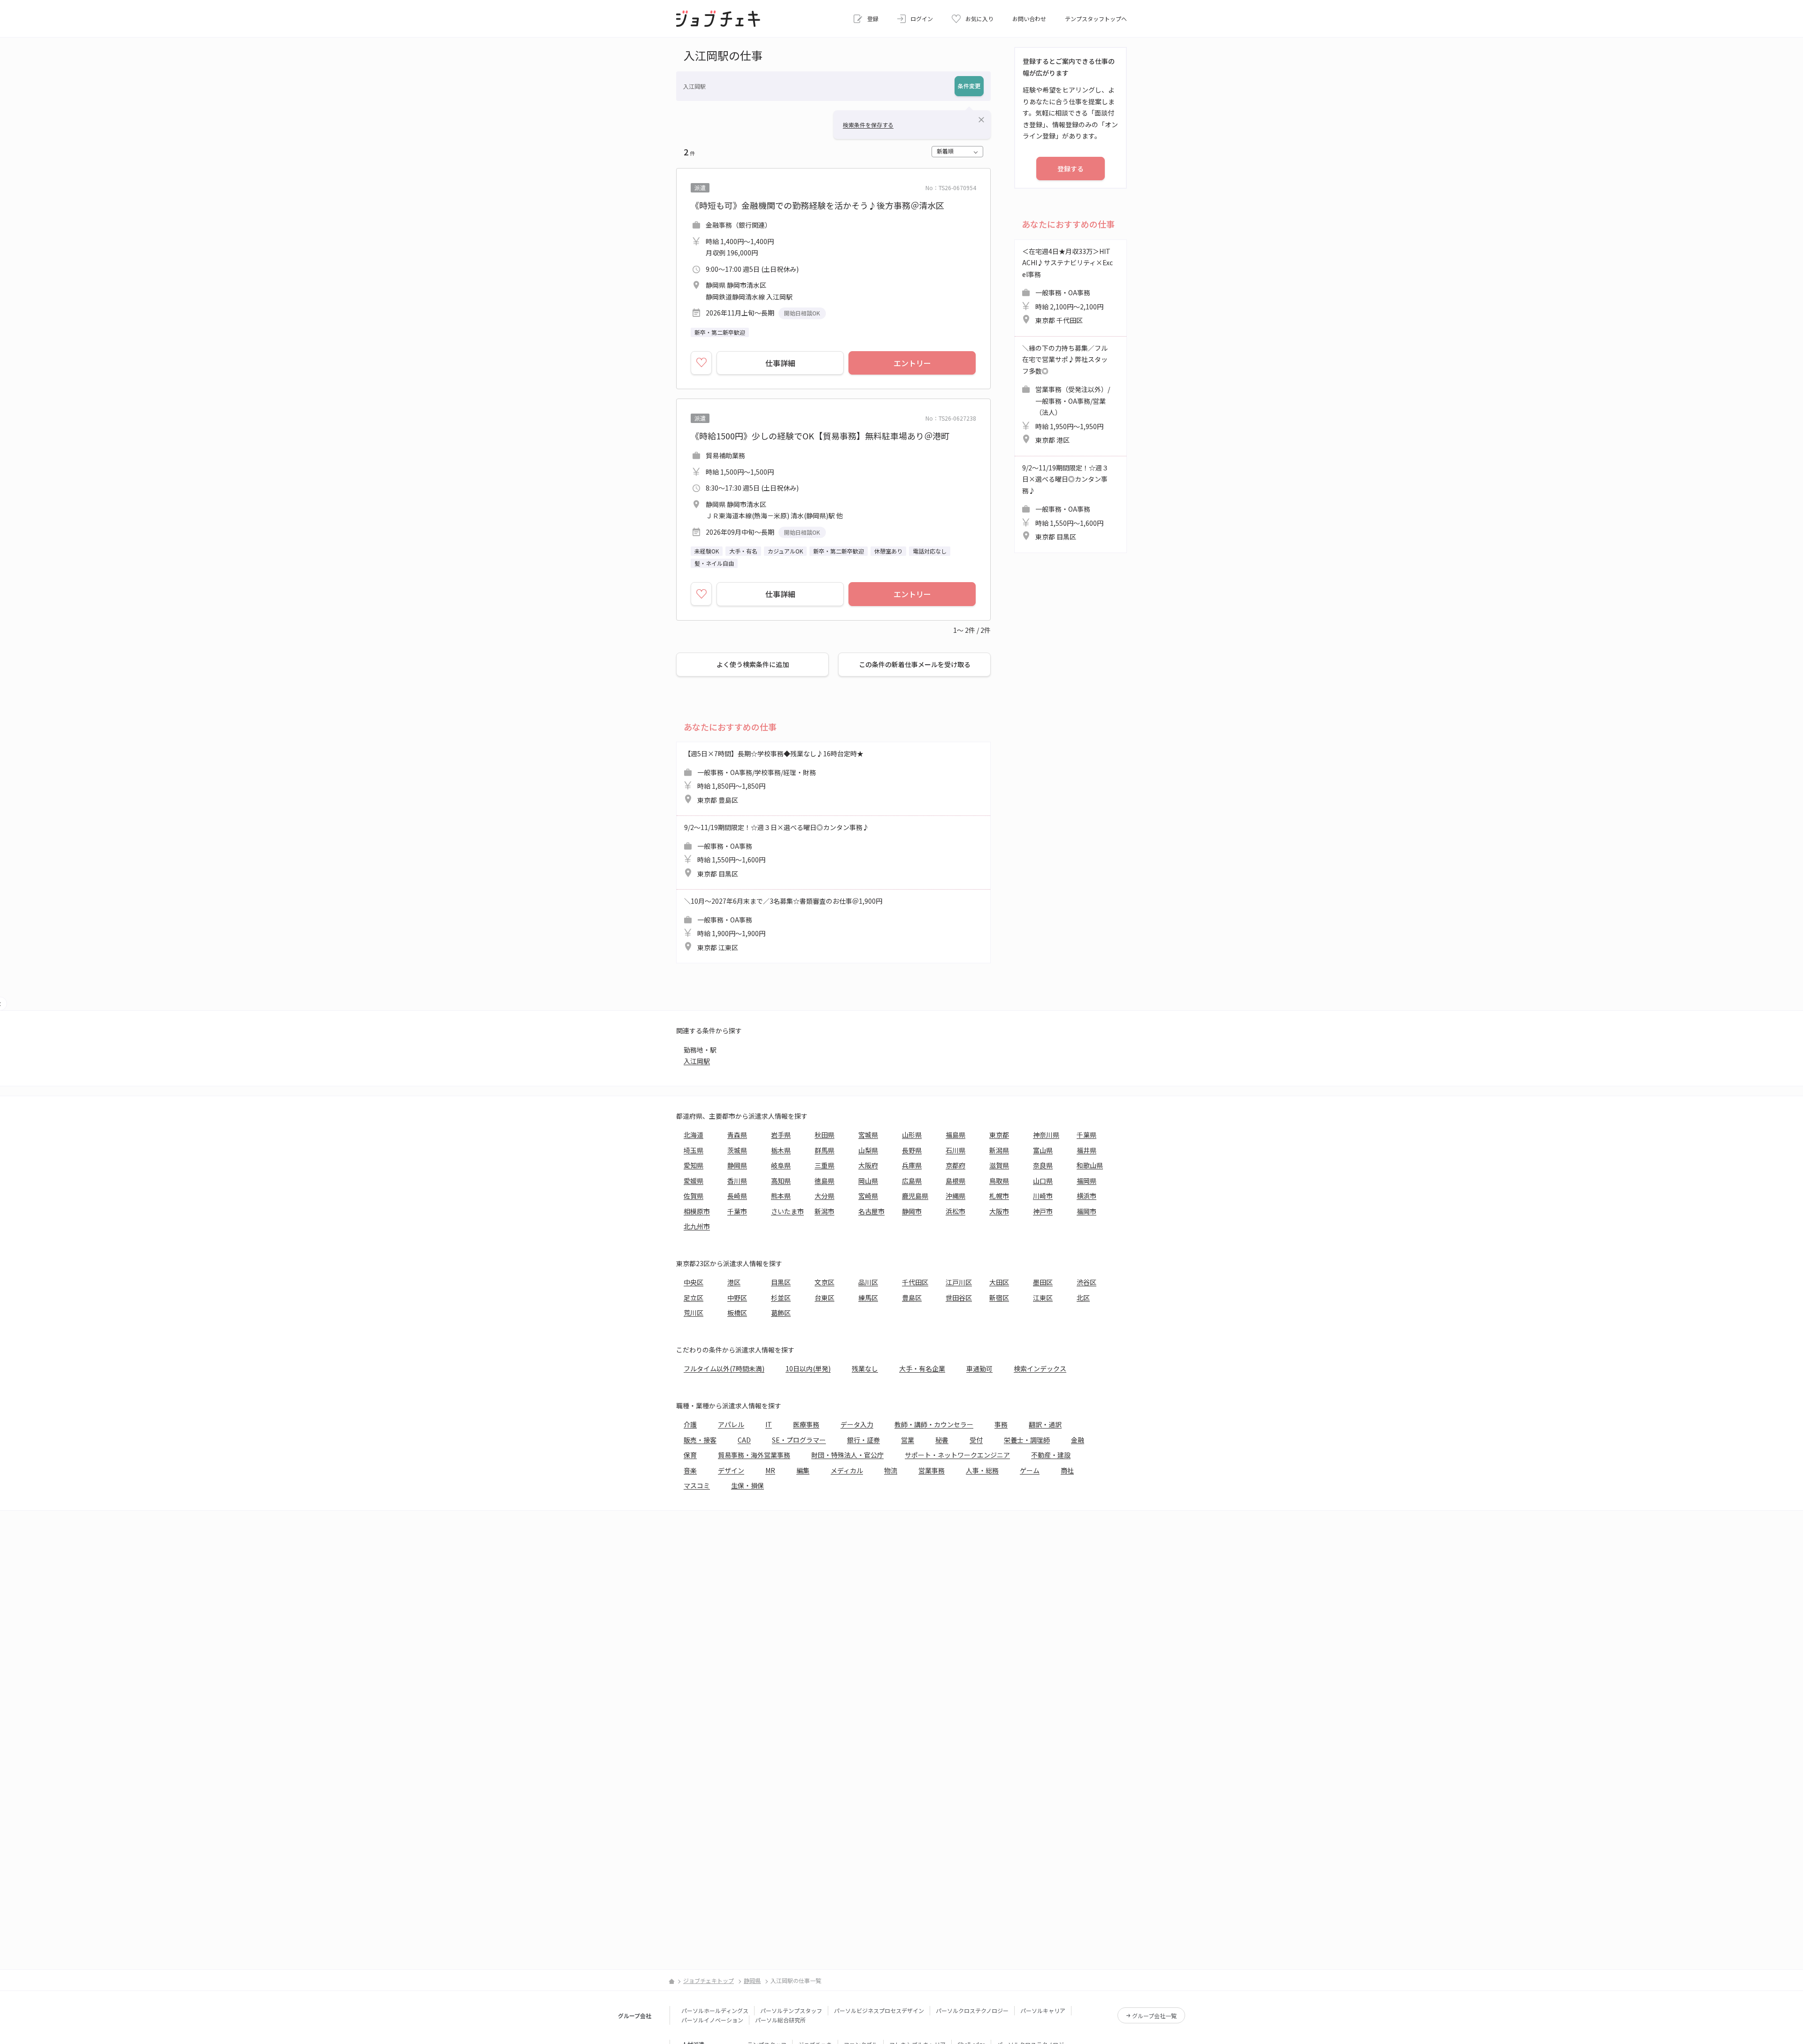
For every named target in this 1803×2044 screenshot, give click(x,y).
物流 (891, 1470)
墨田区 (1043, 1282)
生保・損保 (747, 1485)
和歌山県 (1090, 1165)
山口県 (1043, 1181)
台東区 (824, 1298)
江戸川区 (959, 1282)
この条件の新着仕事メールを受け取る (915, 664)
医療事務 (806, 1424)
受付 (976, 1440)
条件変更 (969, 86)
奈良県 (1043, 1165)
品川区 (868, 1282)
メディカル (847, 1470)
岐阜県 (781, 1165)
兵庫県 (912, 1165)
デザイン (731, 1470)
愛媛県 (693, 1181)
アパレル (731, 1424)
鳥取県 (999, 1181)
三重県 (824, 1165)
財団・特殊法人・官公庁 (848, 1455)
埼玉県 (693, 1150)
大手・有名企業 (922, 1368)
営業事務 (932, 1470)
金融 (1078, 1440)
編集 (803, 1470)
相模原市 (697, 1211)
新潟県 (999, 1150)
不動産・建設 (1051, 1455)
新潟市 (824, 1211)
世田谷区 (959, 1298)
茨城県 (737, 1150)
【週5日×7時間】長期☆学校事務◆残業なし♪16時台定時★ (774, 777)
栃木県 (781, 1150)
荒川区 (693, 1313)
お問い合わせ (1029, 19)
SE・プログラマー (799, 1440)
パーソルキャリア (1043, 2010)
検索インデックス (1040, 1368)
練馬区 (868, 1298)
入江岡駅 (697, 1061)
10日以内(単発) (808, 1368)
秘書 (942, 1440)
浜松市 (955, 1211)
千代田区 (915, 1282)
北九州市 (697, 1226)
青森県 (737, 1135)
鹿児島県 (915, 1196)
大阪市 (999, 1211)
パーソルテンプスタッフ (791, 2010)
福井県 (1086, 1150)
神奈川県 (1046, 1135)
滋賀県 (999, 1165)
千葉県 (1086, 1135)
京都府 (955, 1165)
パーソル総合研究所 (780, 2020)
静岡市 (912, 1211)
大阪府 (868, 1165)
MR (770, 1470)
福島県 (955, 1135)
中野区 (737, 1298)
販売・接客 (700, 1440)
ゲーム (1030, 1470)
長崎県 (737, 1196)
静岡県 (737, 1165)
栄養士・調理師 (1027, 1440)
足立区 (693, 1298)
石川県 (955, 1150)
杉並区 (781, 1298)
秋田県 (824, 1135)
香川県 (737, 1181)
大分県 (824, 1196)
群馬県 (824, 1150)
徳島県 (824, 1181)
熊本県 (781, 1196)
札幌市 (999, 1196)
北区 (1083, 1298)
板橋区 (737, 1313)
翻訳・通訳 (1045, 1424)
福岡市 (1086, 1211)
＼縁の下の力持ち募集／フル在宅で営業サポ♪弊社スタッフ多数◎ (1066, 394)
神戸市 (1043, 1211)
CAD (744, 1440)
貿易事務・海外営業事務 (754, 1455)
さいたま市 (787, 1211)
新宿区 (999, 1298)
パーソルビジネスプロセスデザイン (879, 2010)
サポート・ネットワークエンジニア (957, 1455)
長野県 (912, 1150)
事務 (1001, 1424)
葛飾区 (781, 1313)
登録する (1071, 169)
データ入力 (857, 1424)
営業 (908, 1440)
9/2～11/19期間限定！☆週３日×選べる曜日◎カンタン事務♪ (777, 850)
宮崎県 (868, 1196)
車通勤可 (979, 1368)
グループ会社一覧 (1154, 2016)
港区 (734, 1282)
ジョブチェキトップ (709, 1980)
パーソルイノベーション (712, 2020)
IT (769, 1424)
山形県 (912, 1135)
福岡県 (1086, 1181)
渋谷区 (1086, 1282)
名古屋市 (871, 1211)
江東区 (1043, 1298)
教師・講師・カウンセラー (934, 1424)
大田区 (999, 1282)
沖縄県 (955, 1196)
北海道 (693, 1135)
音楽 (690, 1470)
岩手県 (781, 1135)
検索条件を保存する (868, 125)
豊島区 (912, 1298)
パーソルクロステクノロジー (972, 2010)
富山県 (1043, 1150)
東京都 (999, 1135)
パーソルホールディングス (715, 2010)
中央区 (693, 1282)
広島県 (912, 1181)
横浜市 (1086, 1196)
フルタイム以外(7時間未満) (724, 1368)
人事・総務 (982, 1470)
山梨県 (868, 1150)
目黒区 (781, 1282)
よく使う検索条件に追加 (753, 664)
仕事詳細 (780, 363)
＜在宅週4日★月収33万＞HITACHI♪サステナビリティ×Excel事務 (1067, 286)
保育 (690, 1455)
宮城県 (868, 1135)
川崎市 (1043, 1196)
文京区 (824, 1282)
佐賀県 (693, 1196)
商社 (1067, 1470)
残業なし (865, 1368)
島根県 (955, 1181)
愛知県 (693, 1165)
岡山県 (868, 1181)
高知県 (781, 1181)
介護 (690, 1424)
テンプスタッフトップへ (1096, 19)
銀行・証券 (863, 1440)
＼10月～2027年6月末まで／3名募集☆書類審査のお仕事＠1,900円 (783, 924)
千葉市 (737, 1211)
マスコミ (697, 1485)
